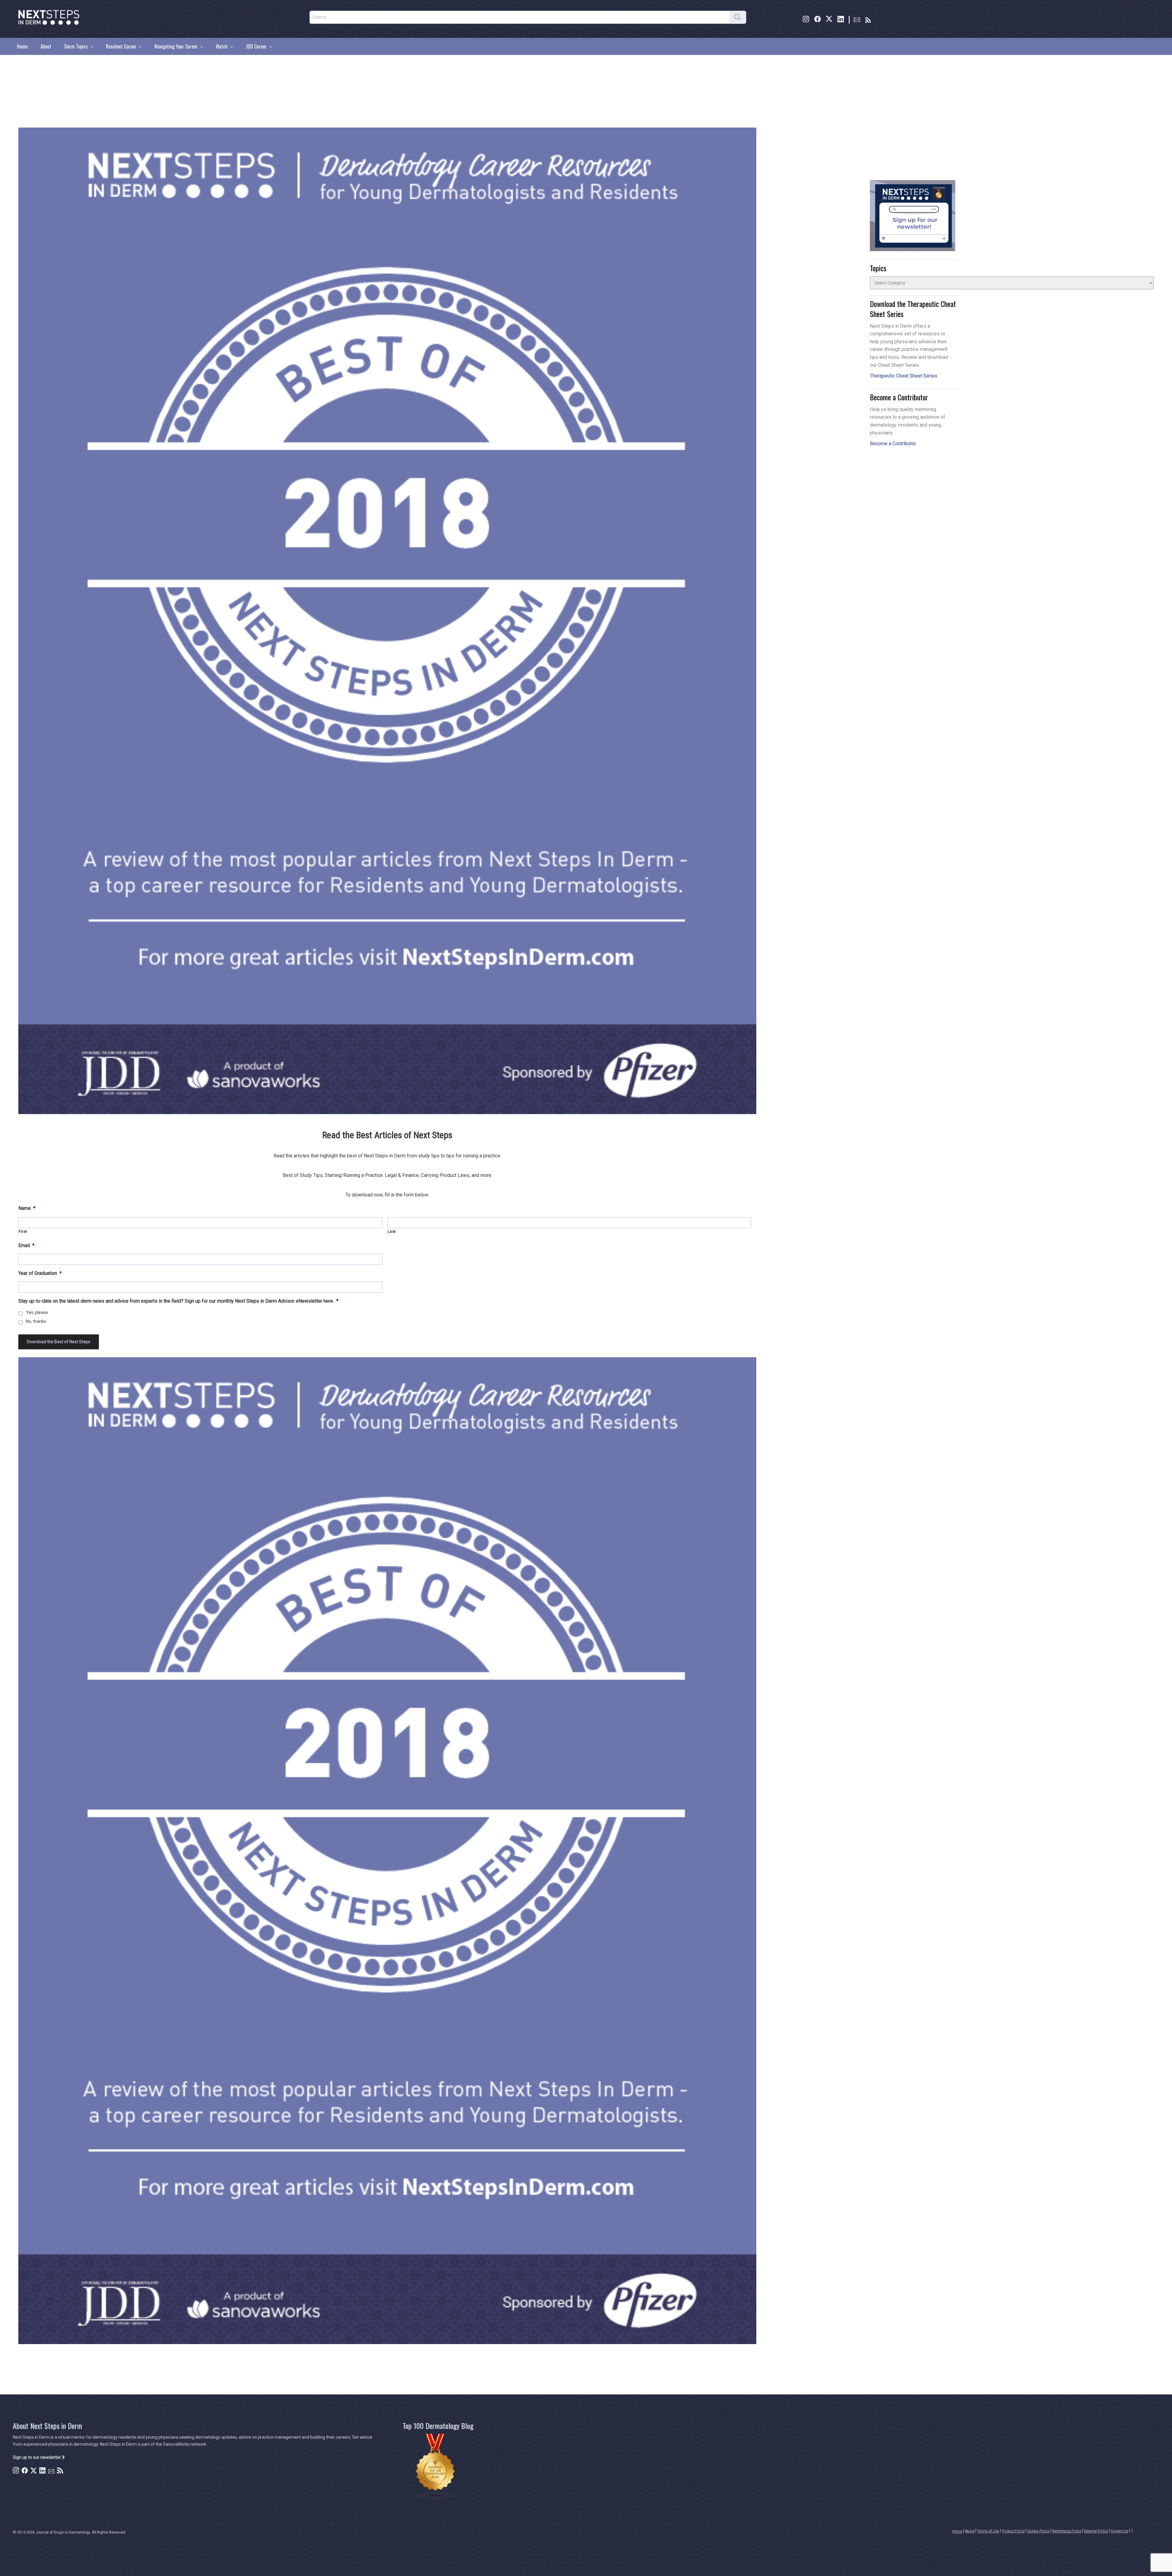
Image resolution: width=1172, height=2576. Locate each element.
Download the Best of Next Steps (59, 1342)
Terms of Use (988, 2531)
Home (22, 46)
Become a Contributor (893, 444)
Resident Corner (121, 46)
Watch (222, 46)
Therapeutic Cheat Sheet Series (904, 376)
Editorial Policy (1096, 2531)
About (46, 46)
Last (392, 1231)
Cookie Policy (1038, 2531)
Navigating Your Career (176, 46)
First (23, 1231)
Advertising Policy (1067, 2531)
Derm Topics (76, 46)
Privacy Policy (1013, 2531)
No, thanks (36, 1321)
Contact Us (1119, 2531)
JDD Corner (256, 46)
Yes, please (37, 1312)
